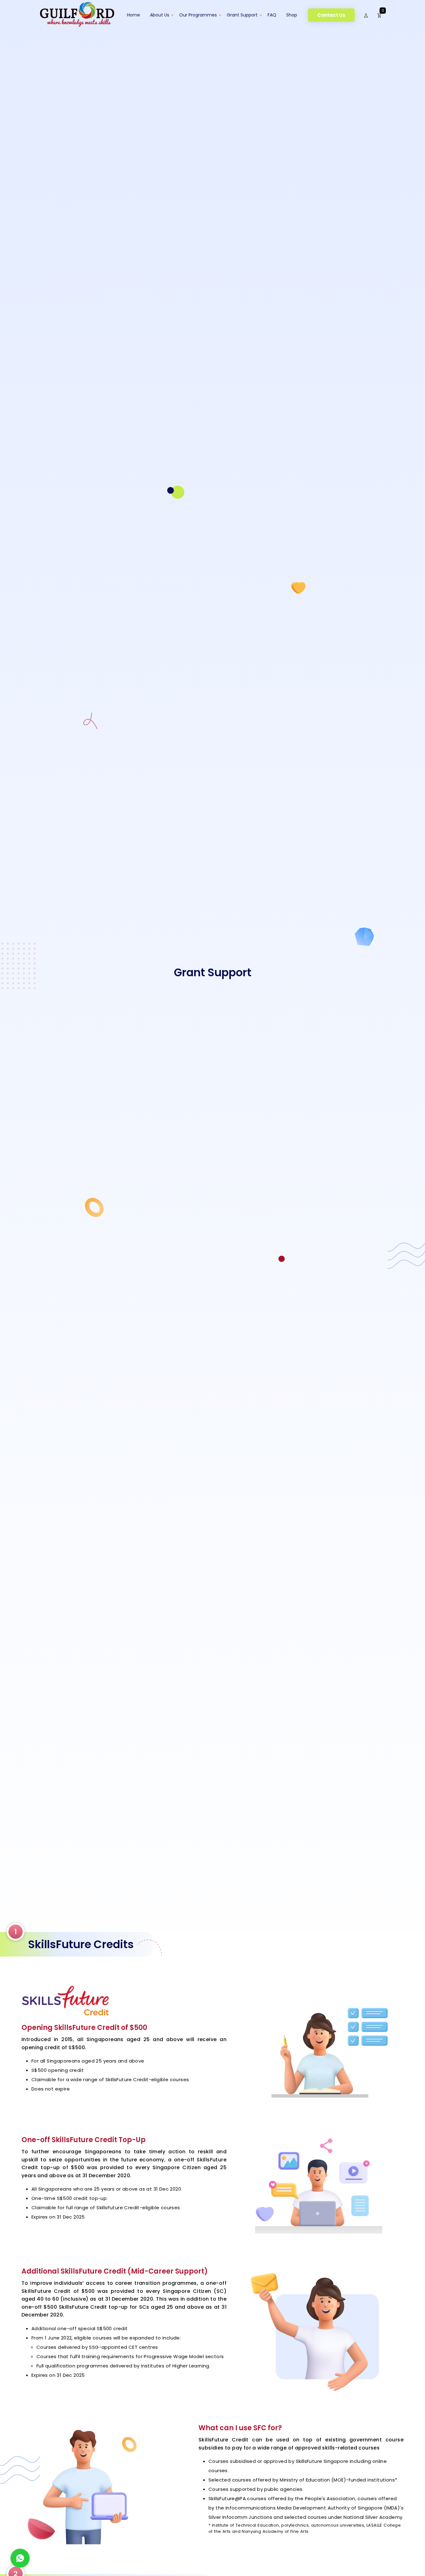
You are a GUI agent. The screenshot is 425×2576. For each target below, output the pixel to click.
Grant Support (242, 15)
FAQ (272, 15)
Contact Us (331, 15)
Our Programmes (198, 15)
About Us (160, 15)
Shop (292, 15)
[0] (379, 15)
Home (133, 15)
